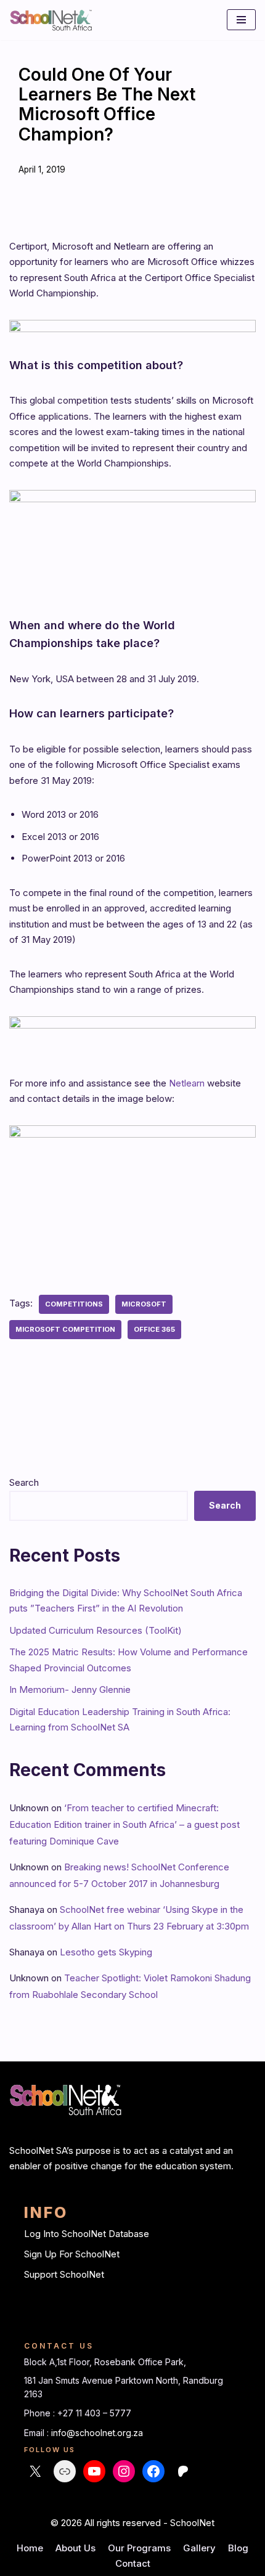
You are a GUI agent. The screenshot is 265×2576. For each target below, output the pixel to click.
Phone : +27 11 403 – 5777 (78, 2413)
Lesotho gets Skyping (106, 1952)
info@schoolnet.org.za (97, 2433)
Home (30, 2548)
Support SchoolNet (64, 2274)
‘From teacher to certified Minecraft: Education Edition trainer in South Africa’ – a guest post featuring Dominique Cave (124, 1824)
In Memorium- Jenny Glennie (70, 1689)
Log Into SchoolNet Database (87, 2234)
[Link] (65, 2471)
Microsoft (144, 1304)
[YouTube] (94, 2471)
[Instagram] (124, 2471)
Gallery (199, 2548)
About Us (75, 2548)
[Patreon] (183, 2471)
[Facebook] (153, 2471)
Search (24, 1482)
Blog (238, 2548)
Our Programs (139, 2548)
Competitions (74, 1304)
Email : (38, 2433)
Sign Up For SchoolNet (72, 2254)
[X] (35, 2471)
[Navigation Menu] (241, 20)
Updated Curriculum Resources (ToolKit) (96, 1630)
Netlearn (187, 1083)
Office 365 (154, 1329)
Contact (133, 2563)
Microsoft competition (65, 1329)
